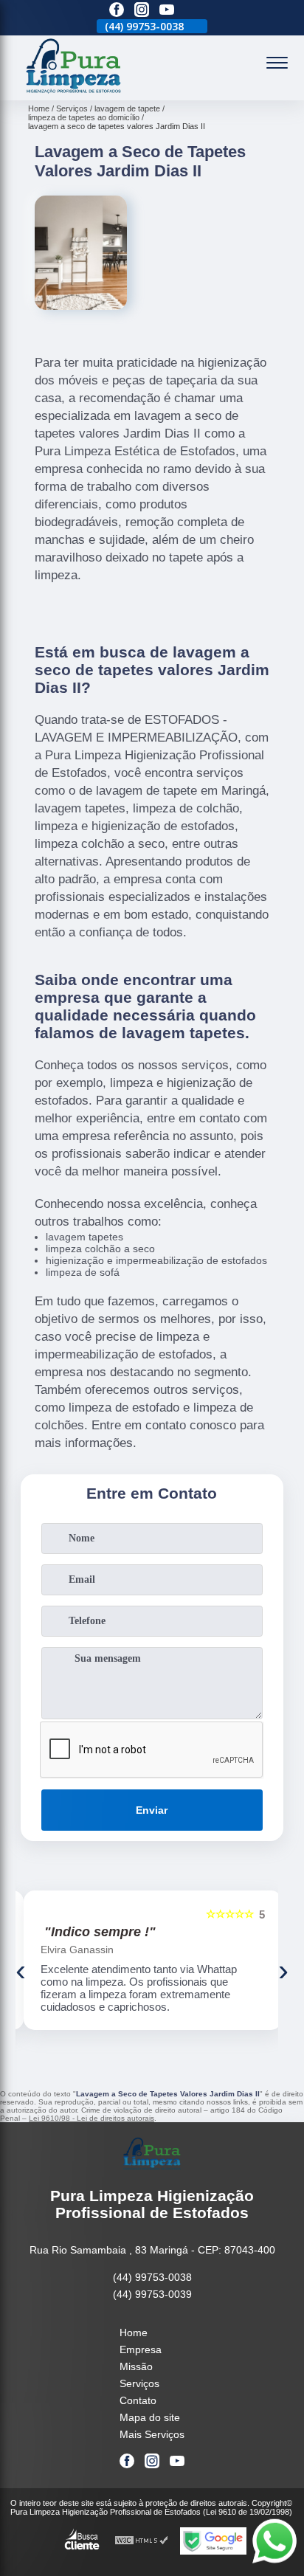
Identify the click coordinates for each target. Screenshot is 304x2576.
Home (134, 2332)
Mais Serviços (152, 2434)
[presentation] (21, 1970)
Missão (136, 2366)
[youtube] (167, 11)
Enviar (152, 1810)
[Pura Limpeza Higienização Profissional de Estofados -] (74, 92)
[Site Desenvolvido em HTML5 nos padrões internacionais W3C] (142, 2541)
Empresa (141, 2349)
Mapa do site (150, 2417)
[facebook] (117, 11)
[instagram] (142, 11)
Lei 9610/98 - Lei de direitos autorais (91, 2118)
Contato (138, 2400)
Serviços (139, 2383)
